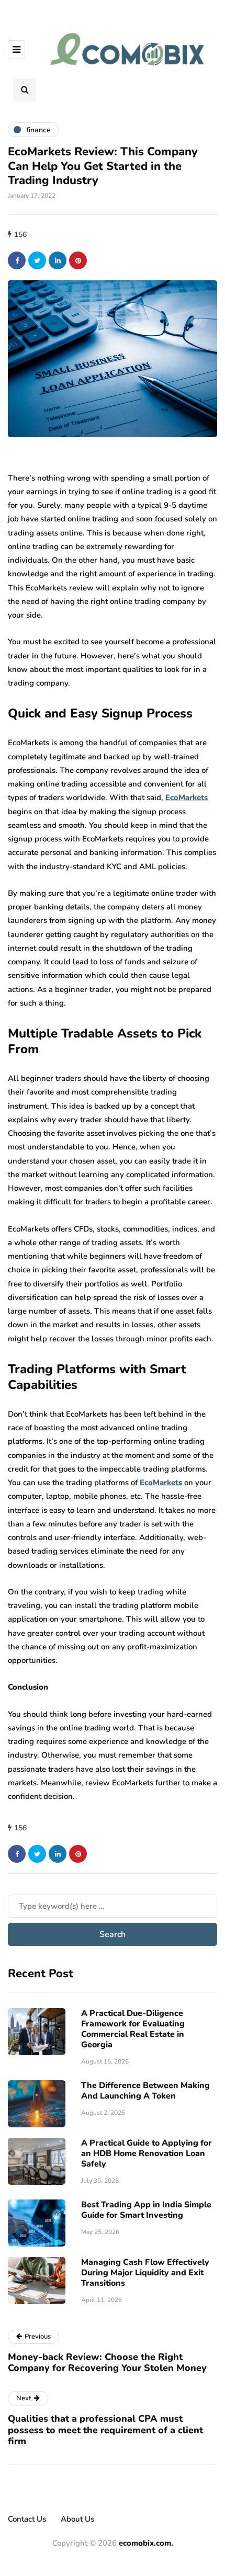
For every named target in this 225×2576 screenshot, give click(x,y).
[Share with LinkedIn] (58, 260)
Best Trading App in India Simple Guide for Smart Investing (146, 2210)
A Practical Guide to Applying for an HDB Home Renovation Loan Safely (147, 2153)
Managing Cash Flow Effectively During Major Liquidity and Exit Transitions (145, 2273)
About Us (77, 2519)
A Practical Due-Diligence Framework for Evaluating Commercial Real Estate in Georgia (133, 2029)
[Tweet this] (37, 260)
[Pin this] (78, 260)
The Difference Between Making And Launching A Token (145, 2091)
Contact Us (27, 2519)
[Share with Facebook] (17, 260)
